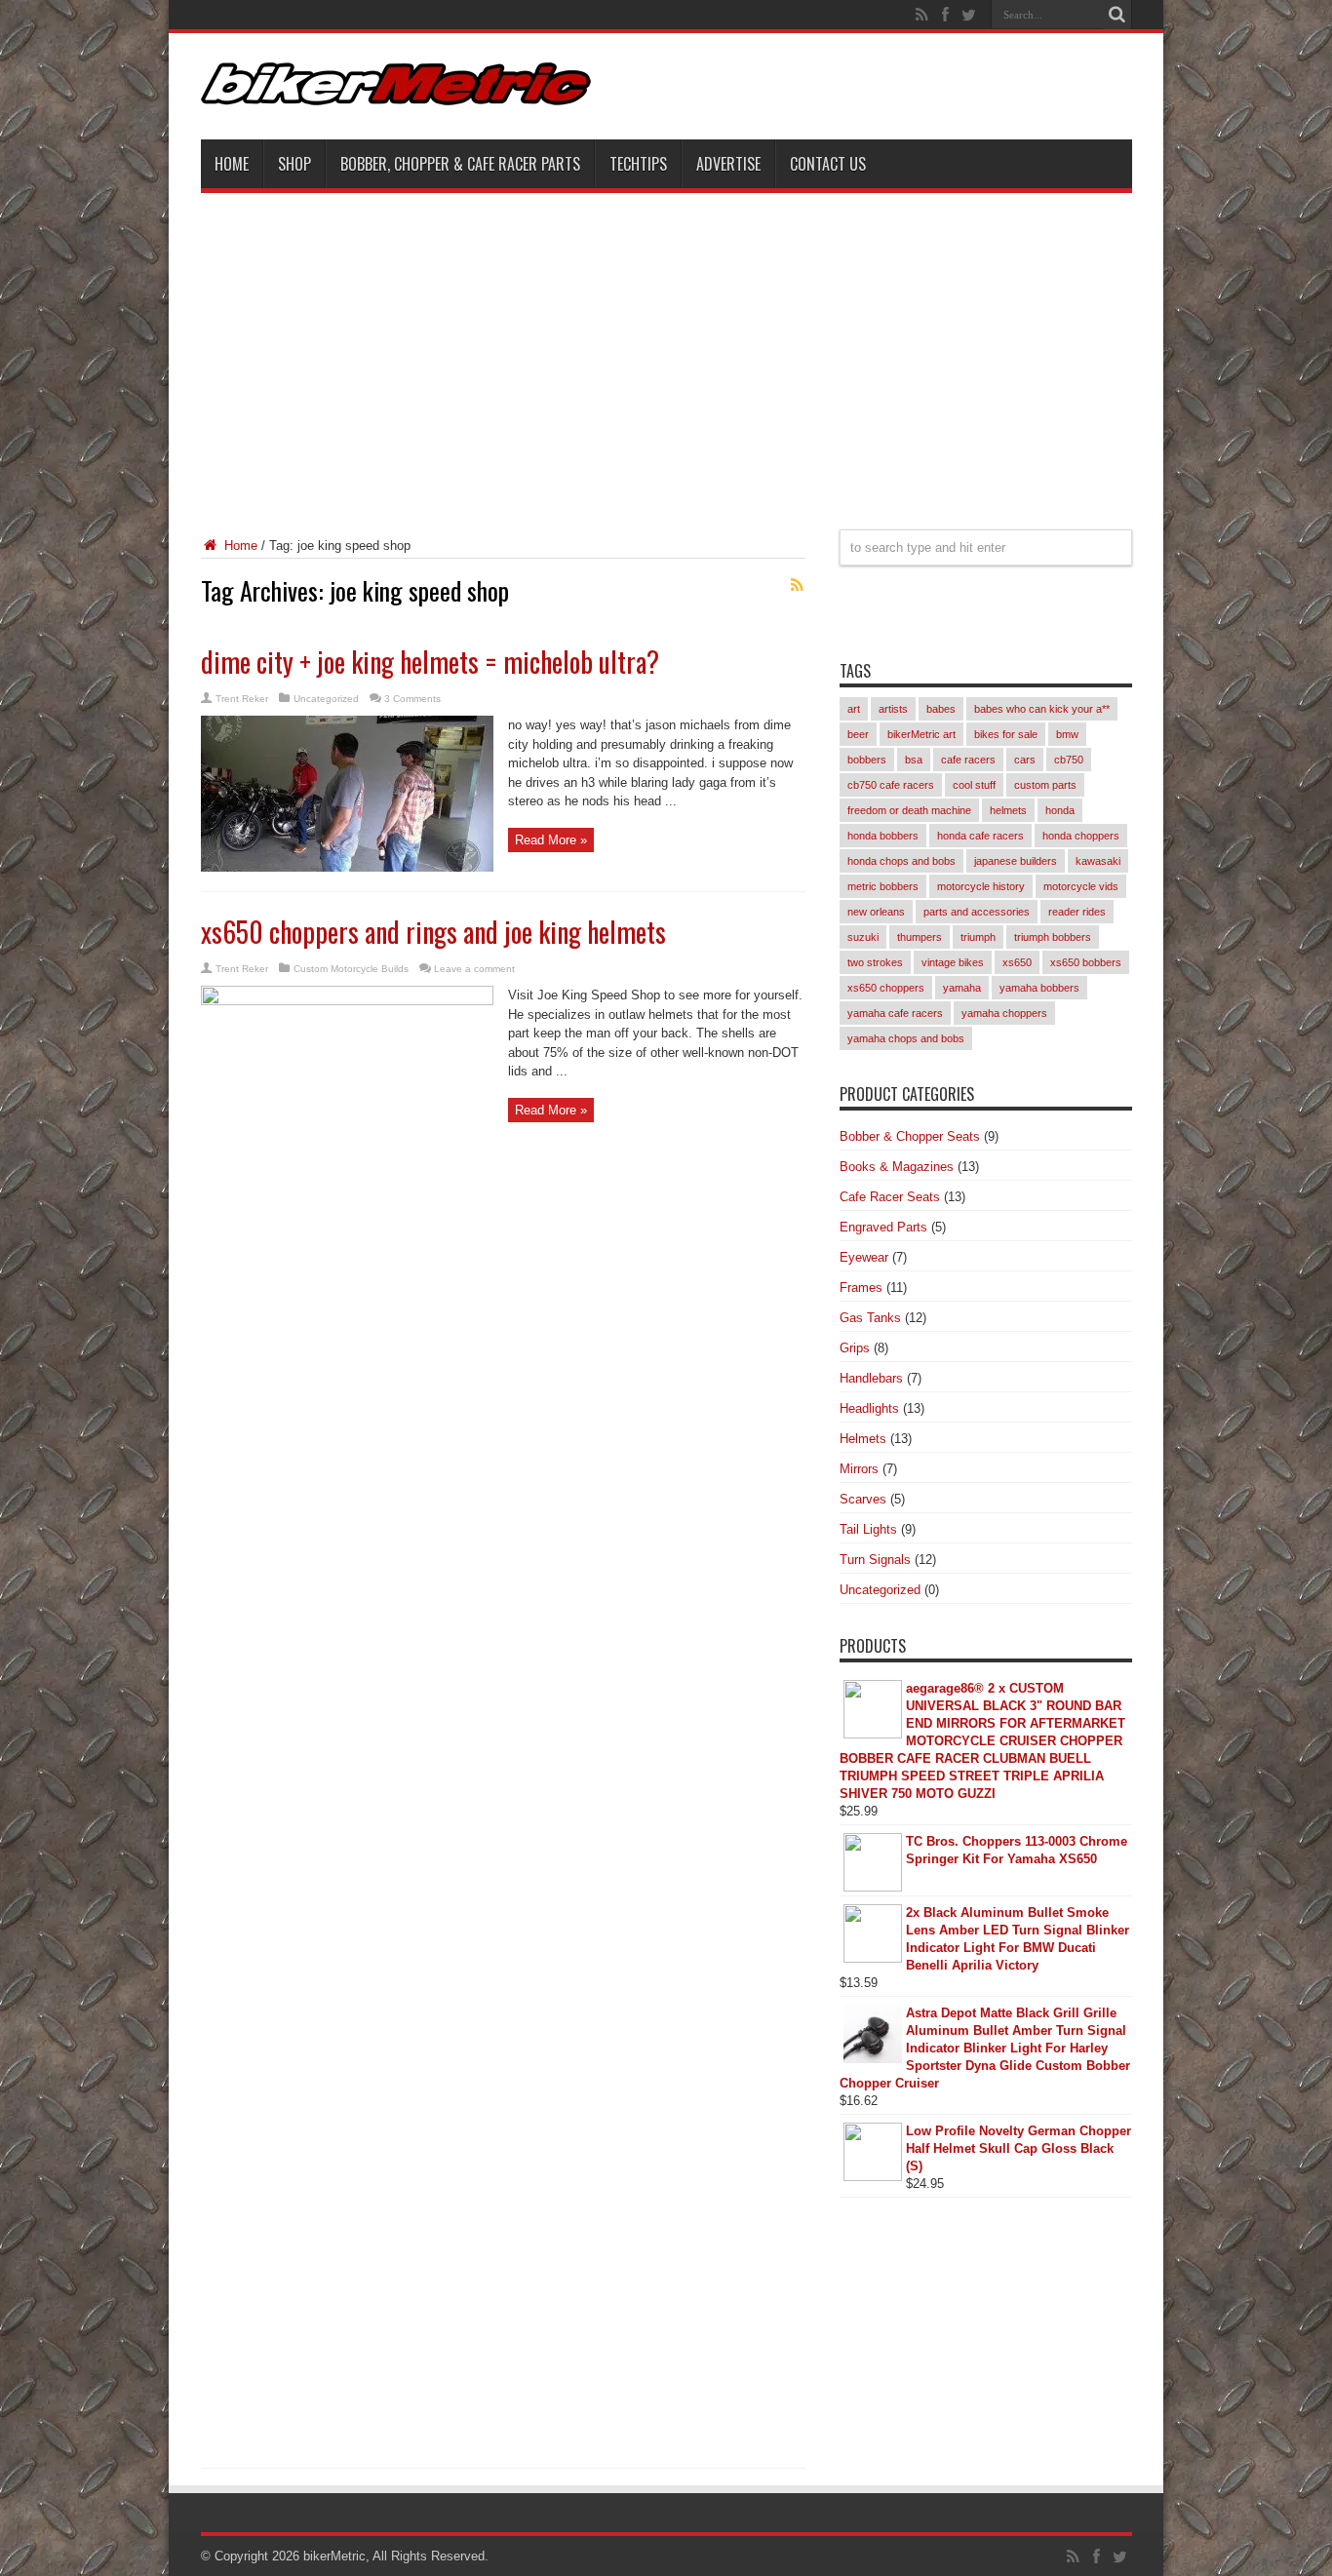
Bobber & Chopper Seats (910, 1136)
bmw (1067, 734)
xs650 (1017, 962)
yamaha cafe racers (895, 1013)
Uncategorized (326, 699)
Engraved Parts (883, 1227)
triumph (978, 937)
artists (893, 709)
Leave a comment (474, 969)
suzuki (863, 937)
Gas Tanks (870, 1318)
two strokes (875, 962)
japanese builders (1016, 861)
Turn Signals (875, 1560)
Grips (855, 1348)
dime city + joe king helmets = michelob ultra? (430, 662)
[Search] (1117, 15)
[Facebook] (946, 15)
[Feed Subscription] (798, 585)
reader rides (1077, 912)
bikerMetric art (921, 734)
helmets (1008, 810)
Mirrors (859, 1469)
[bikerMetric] (396, 91)
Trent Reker (242, 699)
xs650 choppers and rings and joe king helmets (433, 932)
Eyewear (864, 1257)
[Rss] (922, 15)
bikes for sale (1006, 734)
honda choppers (1081, 836)
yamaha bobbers (1039, 988)
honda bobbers (883, 836)
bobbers (867, 760)
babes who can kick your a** (1042, 709)
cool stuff (974, 785)
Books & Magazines (897, 1167)
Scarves (863, 1499)
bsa (914, 760)
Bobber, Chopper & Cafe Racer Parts (460, 164)
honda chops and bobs (901, 861)
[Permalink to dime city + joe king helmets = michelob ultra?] (347, 867)
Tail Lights (868, 1529)
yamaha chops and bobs (906, 1038)
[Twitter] (969, 15)
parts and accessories (977, 912)
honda (1060, 810)
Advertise (728, 164)
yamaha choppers (1004, 1013)
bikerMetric (334, 2556)
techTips (638, 164)
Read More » (551, 840)
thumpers (920, 937)
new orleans (876, 912)
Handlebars (871, 1378)
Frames (861, 1288)
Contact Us (828, 164)
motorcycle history (981, 886)
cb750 (1069, 760)
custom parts (1045, 785)
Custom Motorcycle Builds (351, 969)
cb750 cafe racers (891, 785)
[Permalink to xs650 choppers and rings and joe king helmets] (347, 1001)
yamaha (962, 988)
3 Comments (412, 699)
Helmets (863, 1439)
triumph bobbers (1053, 937)
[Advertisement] (666, 349)
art (854, 709)
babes (941, 709)
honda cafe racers (980, 836)
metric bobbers (883, 886)
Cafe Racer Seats (890, 1197)
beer (858, 734)
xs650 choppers (886, 988)
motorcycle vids (1081, 886)
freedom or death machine (909, 810)
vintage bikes (953, 962)
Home (232, 164)
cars (1025, 760)
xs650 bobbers (1086, 962)
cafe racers (968, 760)
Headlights (869, 1408)
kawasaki (1098, 861)
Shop (294, 164)
